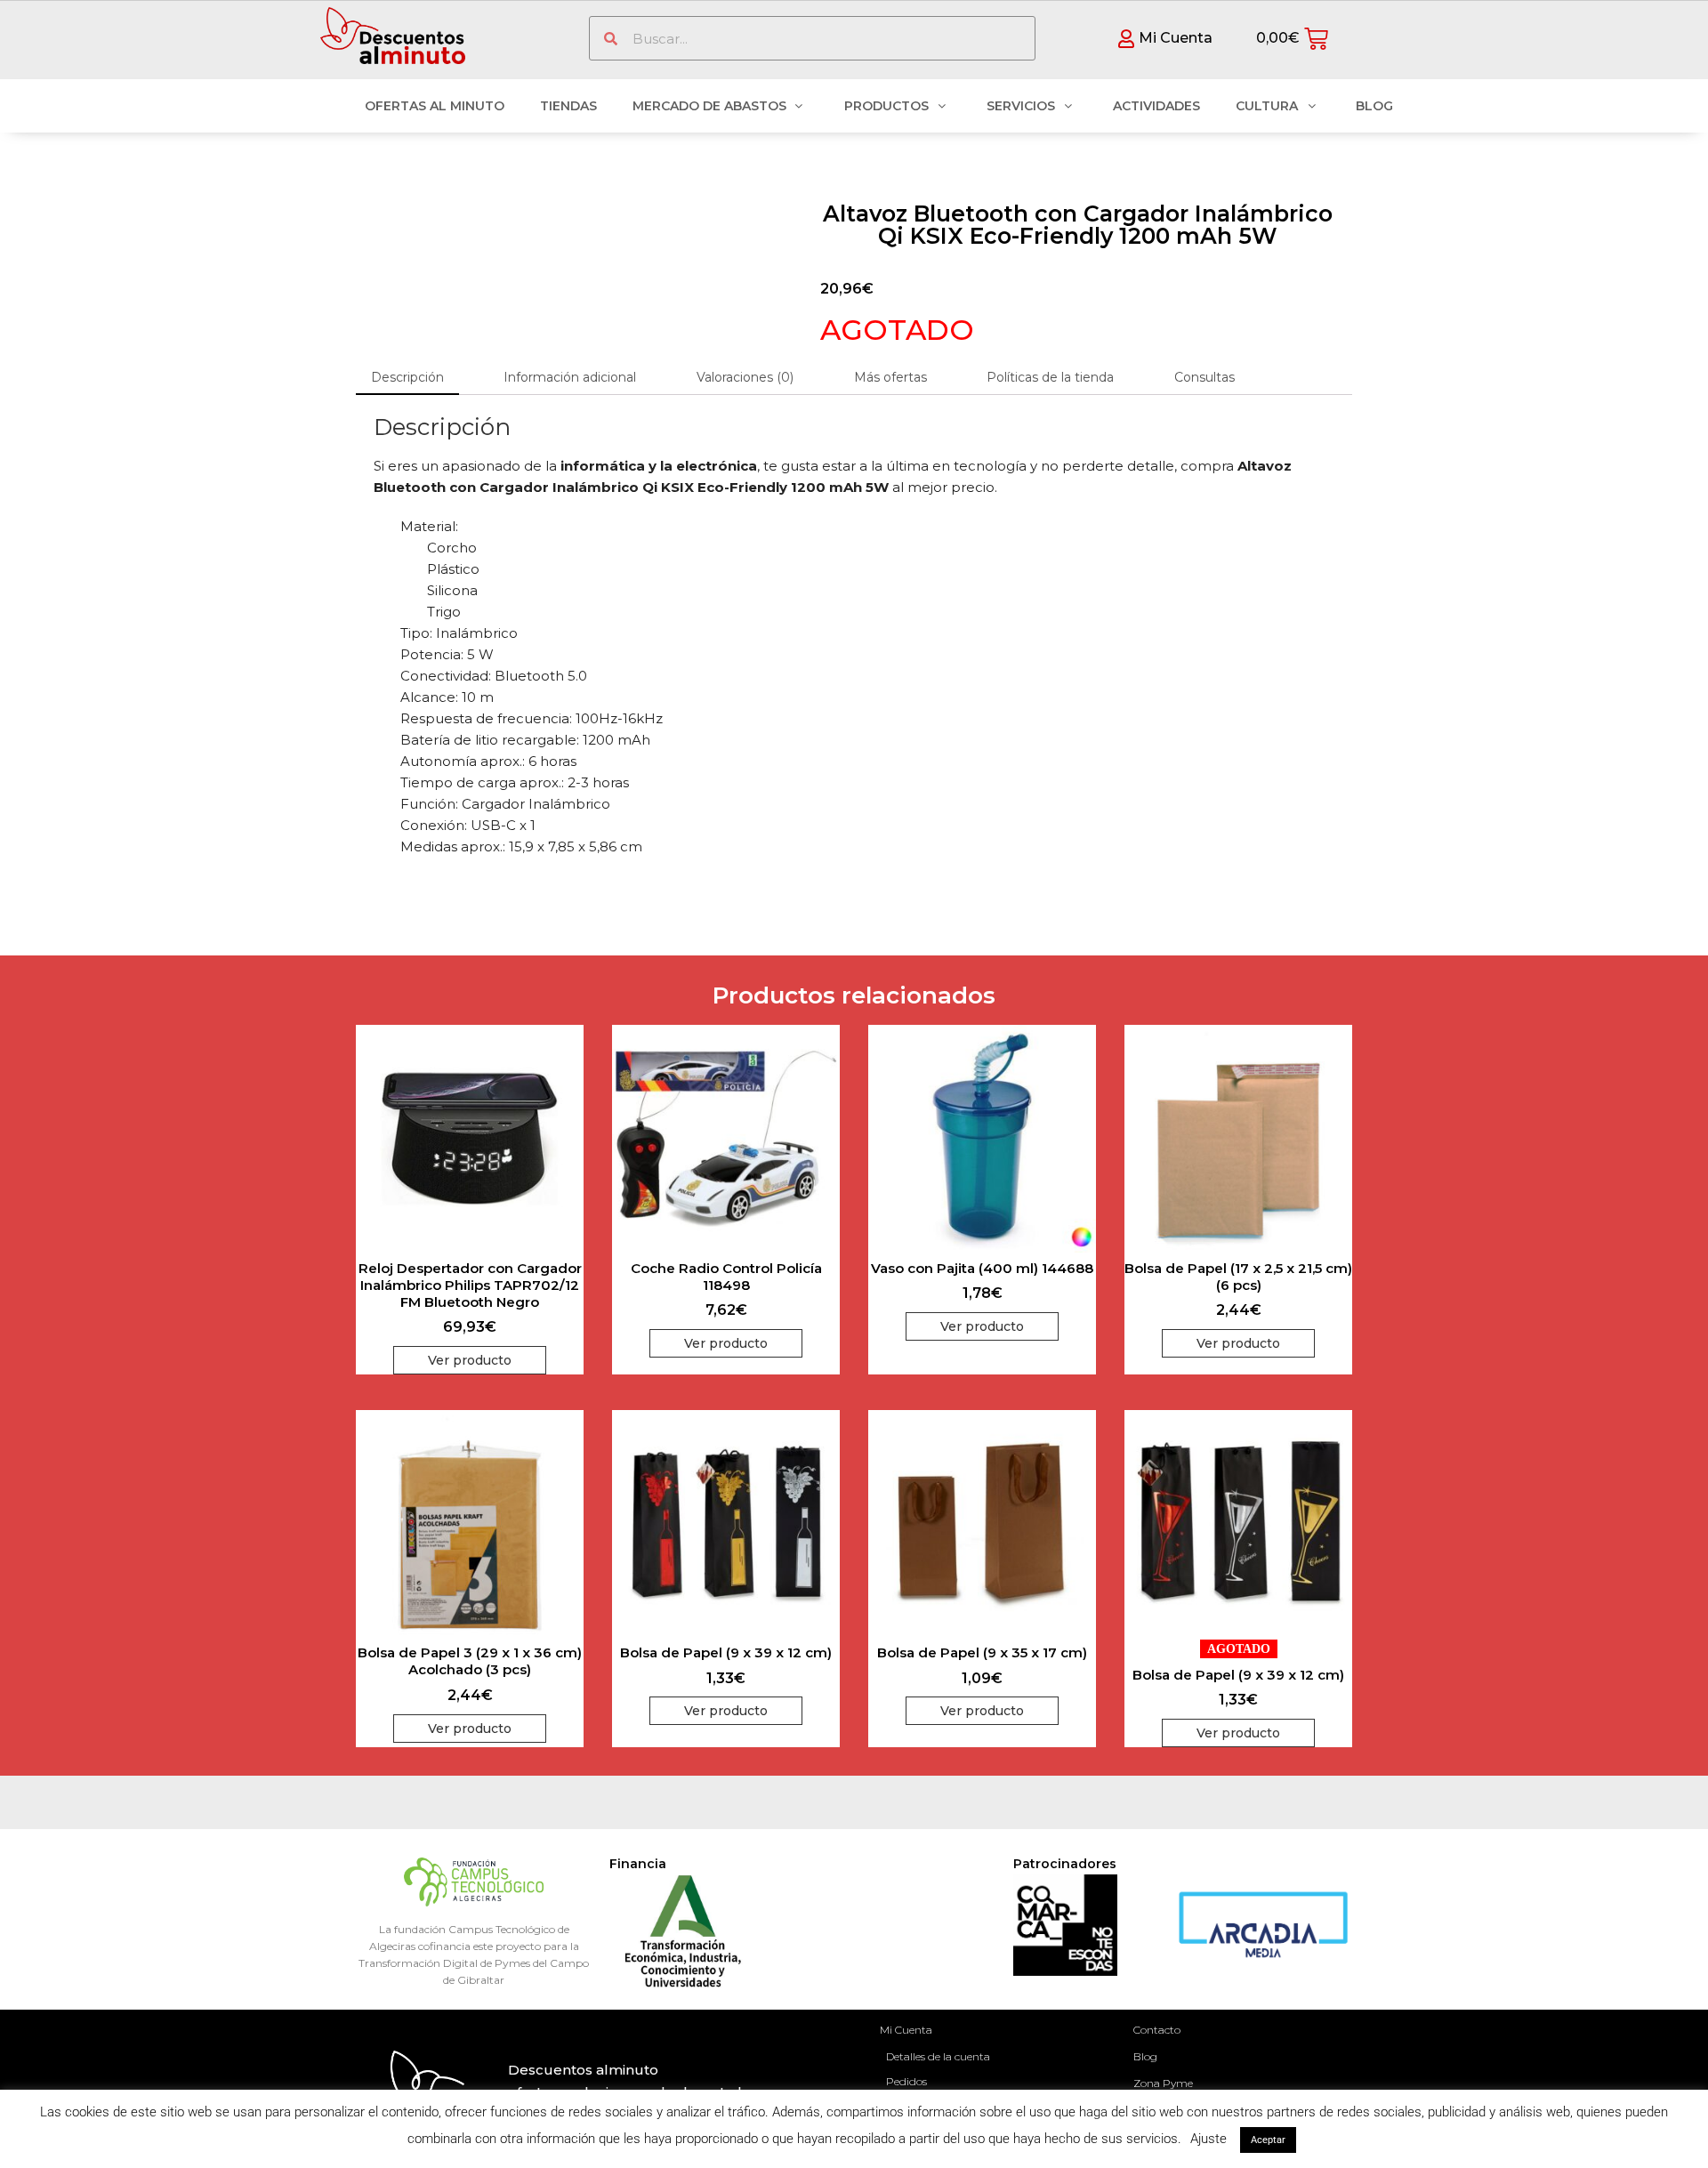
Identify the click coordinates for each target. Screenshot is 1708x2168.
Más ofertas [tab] (890, 377)
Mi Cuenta (906, 2030)
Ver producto (470, 1360)
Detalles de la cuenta (938, 2056)
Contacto (1157, 2030)
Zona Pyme (1163, 2083)
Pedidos (906, 2081)
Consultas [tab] (1204, 377)
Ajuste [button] (1208, 2139)
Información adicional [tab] (570, 377)
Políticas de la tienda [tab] (1050, 377)
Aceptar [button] (1268, 2140)
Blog (1145, 2056)
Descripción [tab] (407, 377)
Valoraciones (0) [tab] (745, 377)
